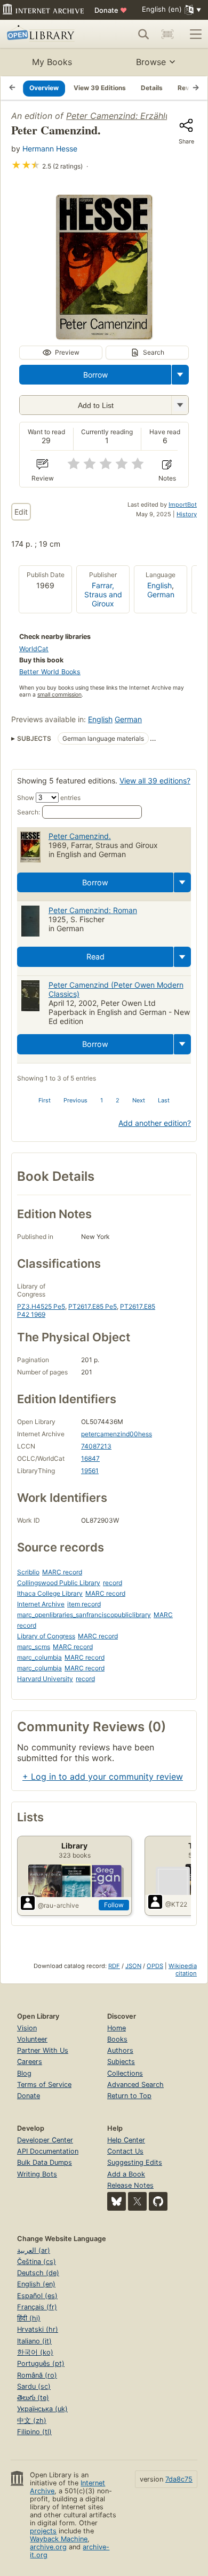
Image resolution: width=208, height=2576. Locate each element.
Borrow (95, 375)
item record (84, 1604)
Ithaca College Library (50, 1593)
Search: (29, 812)
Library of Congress (46, 1636)
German (161, 594)
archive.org (48, 2547)
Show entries (49, 798)
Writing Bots (37, 2174)
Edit (21, 512)
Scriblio (28, 1572)
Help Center (126, 2140)
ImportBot (183, 505)
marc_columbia (39, 1657)
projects (43, 2531)
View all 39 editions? (155, 781)
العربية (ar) (34, 2250)
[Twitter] (137, 2201)
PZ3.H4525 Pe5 (41, 1306)
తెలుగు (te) (33, 2398)
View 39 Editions (100, 88)
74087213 (96, 1446)
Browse (151, 62)
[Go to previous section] (12, 88)
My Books (52, 62)
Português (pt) (41, 2363)
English (159, 585)
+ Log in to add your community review (103, 1777)
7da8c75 (179, 2479)
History (187, 514)
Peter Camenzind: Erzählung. (124, 116)
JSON (133, 1966)
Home (117, 2028)
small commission (59, 695)
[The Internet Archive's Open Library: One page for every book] (46, 34)
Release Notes (130, 2185)
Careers (30, 2062)
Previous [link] (75, 1100)
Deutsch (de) (38, 2273)
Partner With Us (43, 2050)
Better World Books (50, 672)
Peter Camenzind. (80, 836)
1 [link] (102, 1100)
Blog (24, 2073)
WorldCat (34, 649)
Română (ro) (37, 2375)
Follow (114, 1905)
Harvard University (45, 1679)
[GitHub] (158, 2201)
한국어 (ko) (35, 2352)
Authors (120, 2050)
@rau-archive (58, 1905)
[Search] (143, 34)
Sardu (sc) (34, 2386)
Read (95, 957)
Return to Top (129, 2096)
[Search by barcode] (167, 34)
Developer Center (45, 2140)
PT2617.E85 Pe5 (93, 1306)
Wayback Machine (59, 2539)
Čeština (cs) (37, 2262)
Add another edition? (155, 1123)
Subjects (121, 2062)
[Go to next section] (196, 88)
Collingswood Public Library (59, 1583)
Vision (27, 2028)
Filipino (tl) (34, 2432)
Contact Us (125, 2151)
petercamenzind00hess (117, 1434)
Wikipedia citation (183, 1970)
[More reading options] (180, 375)
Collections (125, 2073)
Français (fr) (37, 2307)
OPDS (155, 1966)
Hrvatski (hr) (38, 2329)
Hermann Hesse (50, 149)
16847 (90, 1458)
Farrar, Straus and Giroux (103, 594)
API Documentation (48, 2151)
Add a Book (126, 2174)
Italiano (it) (34, 2341)
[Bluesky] (117, 2201)
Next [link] (139, 1100)
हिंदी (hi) (29, 2318)
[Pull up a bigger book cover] (104, 336)
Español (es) (37, 2296)
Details (152, 88)
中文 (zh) (32, 2421)
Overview (44, 88)
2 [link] (118, 1100)
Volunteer (32, 2039)
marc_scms (34, 1647)
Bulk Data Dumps (45, 2162)
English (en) (36, 2284)
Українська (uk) (42, 2409)
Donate (111, 10)
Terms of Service (44, 2085)
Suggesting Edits (135, 2162)
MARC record (62, 1572)
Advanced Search (135, 2085)
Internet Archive (41, 1604)
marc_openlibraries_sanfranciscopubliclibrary (84, 1615)
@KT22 (176, 1904)
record (113, 1583)
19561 (90, 1471)
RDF (114, 1966)
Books (117, 2039)
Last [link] (164, 1100)
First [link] (45, 1100)
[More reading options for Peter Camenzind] (180, 405)
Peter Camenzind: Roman (93, 910)
